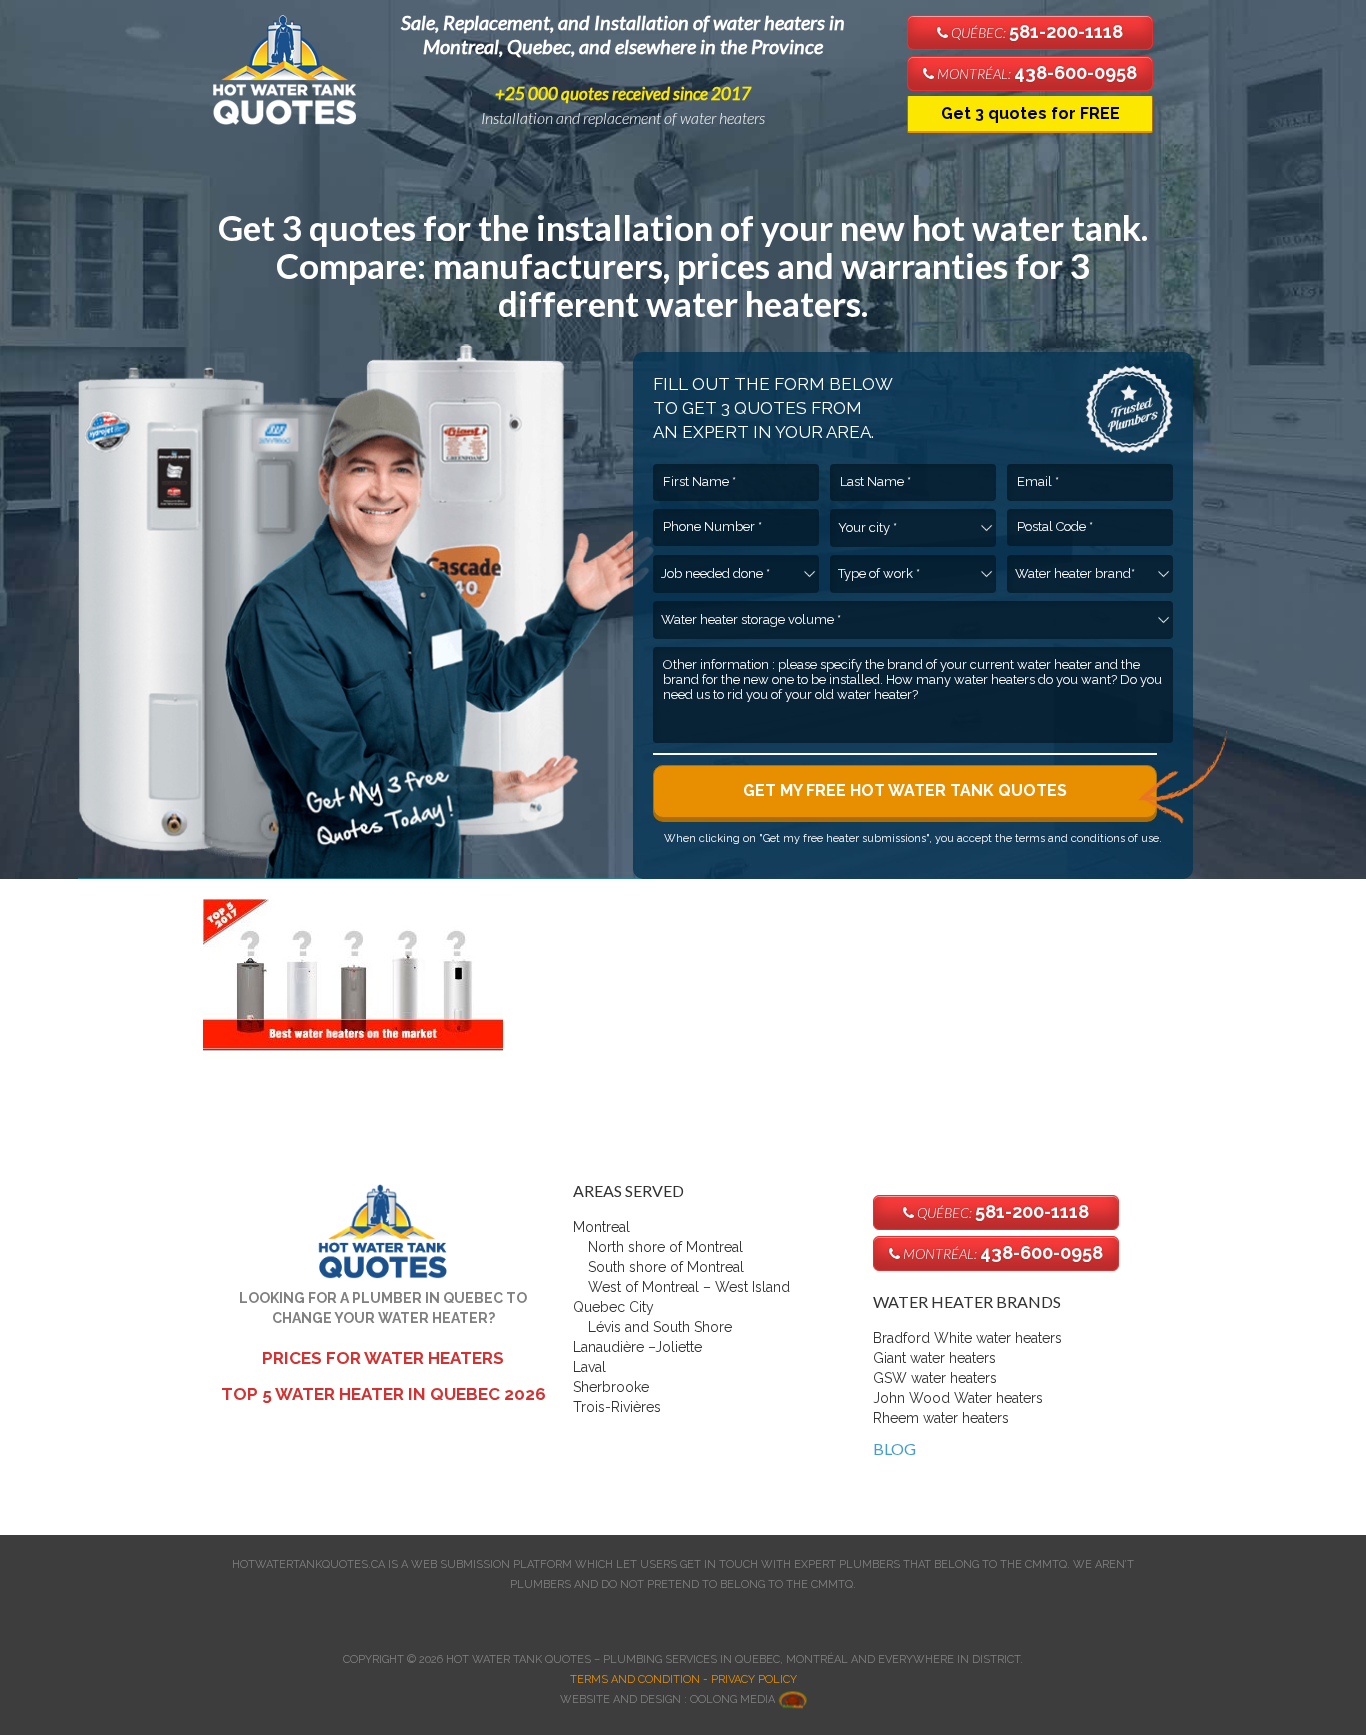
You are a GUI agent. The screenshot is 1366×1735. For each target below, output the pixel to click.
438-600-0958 (1035, 72)
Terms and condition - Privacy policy (683, 1679)
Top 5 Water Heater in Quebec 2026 (383, 1394)
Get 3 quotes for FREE (1030, 113)
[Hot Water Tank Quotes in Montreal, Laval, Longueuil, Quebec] (293, 66)
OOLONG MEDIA (734, 1699)
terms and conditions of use (1087, 838)
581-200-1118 (1035, 31)
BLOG (894, 1448)
